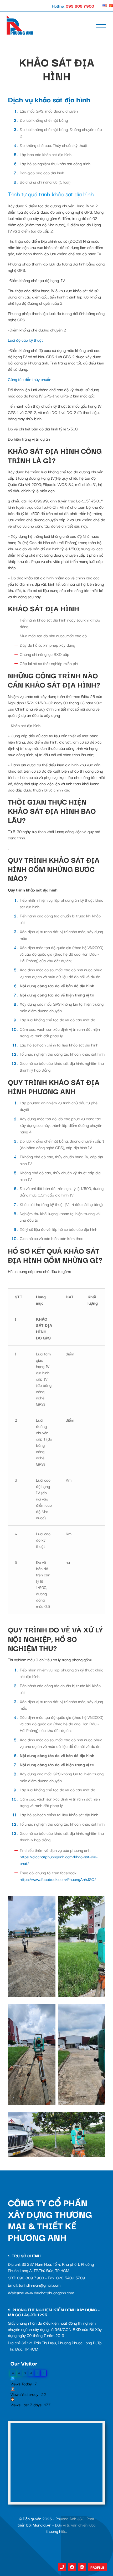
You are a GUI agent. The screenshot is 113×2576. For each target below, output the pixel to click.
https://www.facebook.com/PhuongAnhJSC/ (58, 1879)
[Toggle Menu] (101, 25)
